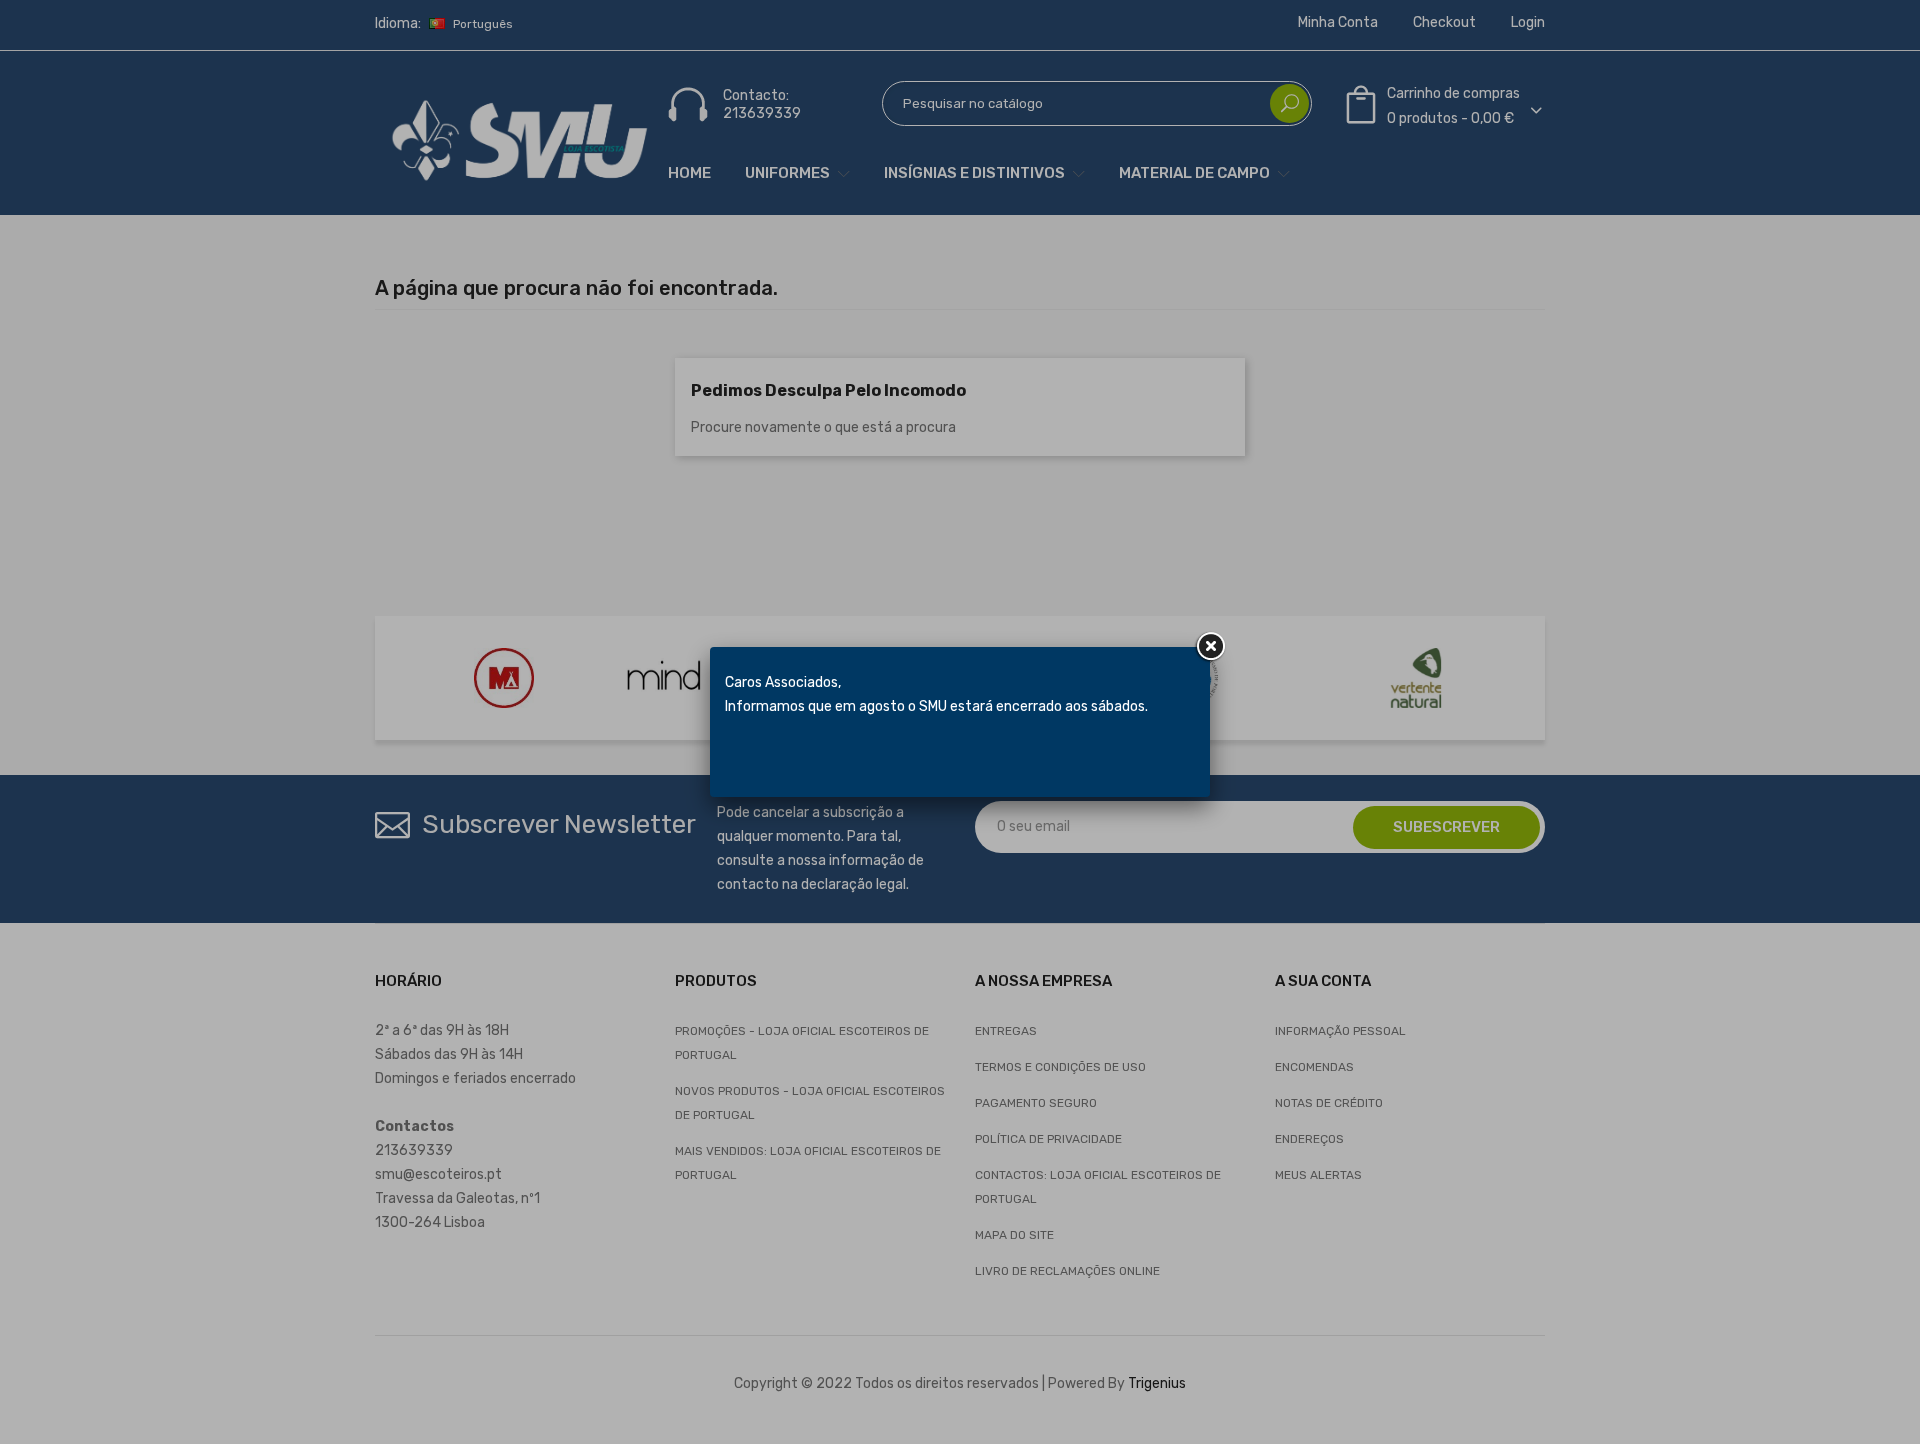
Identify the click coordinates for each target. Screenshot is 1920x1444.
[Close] (1210, 647)
